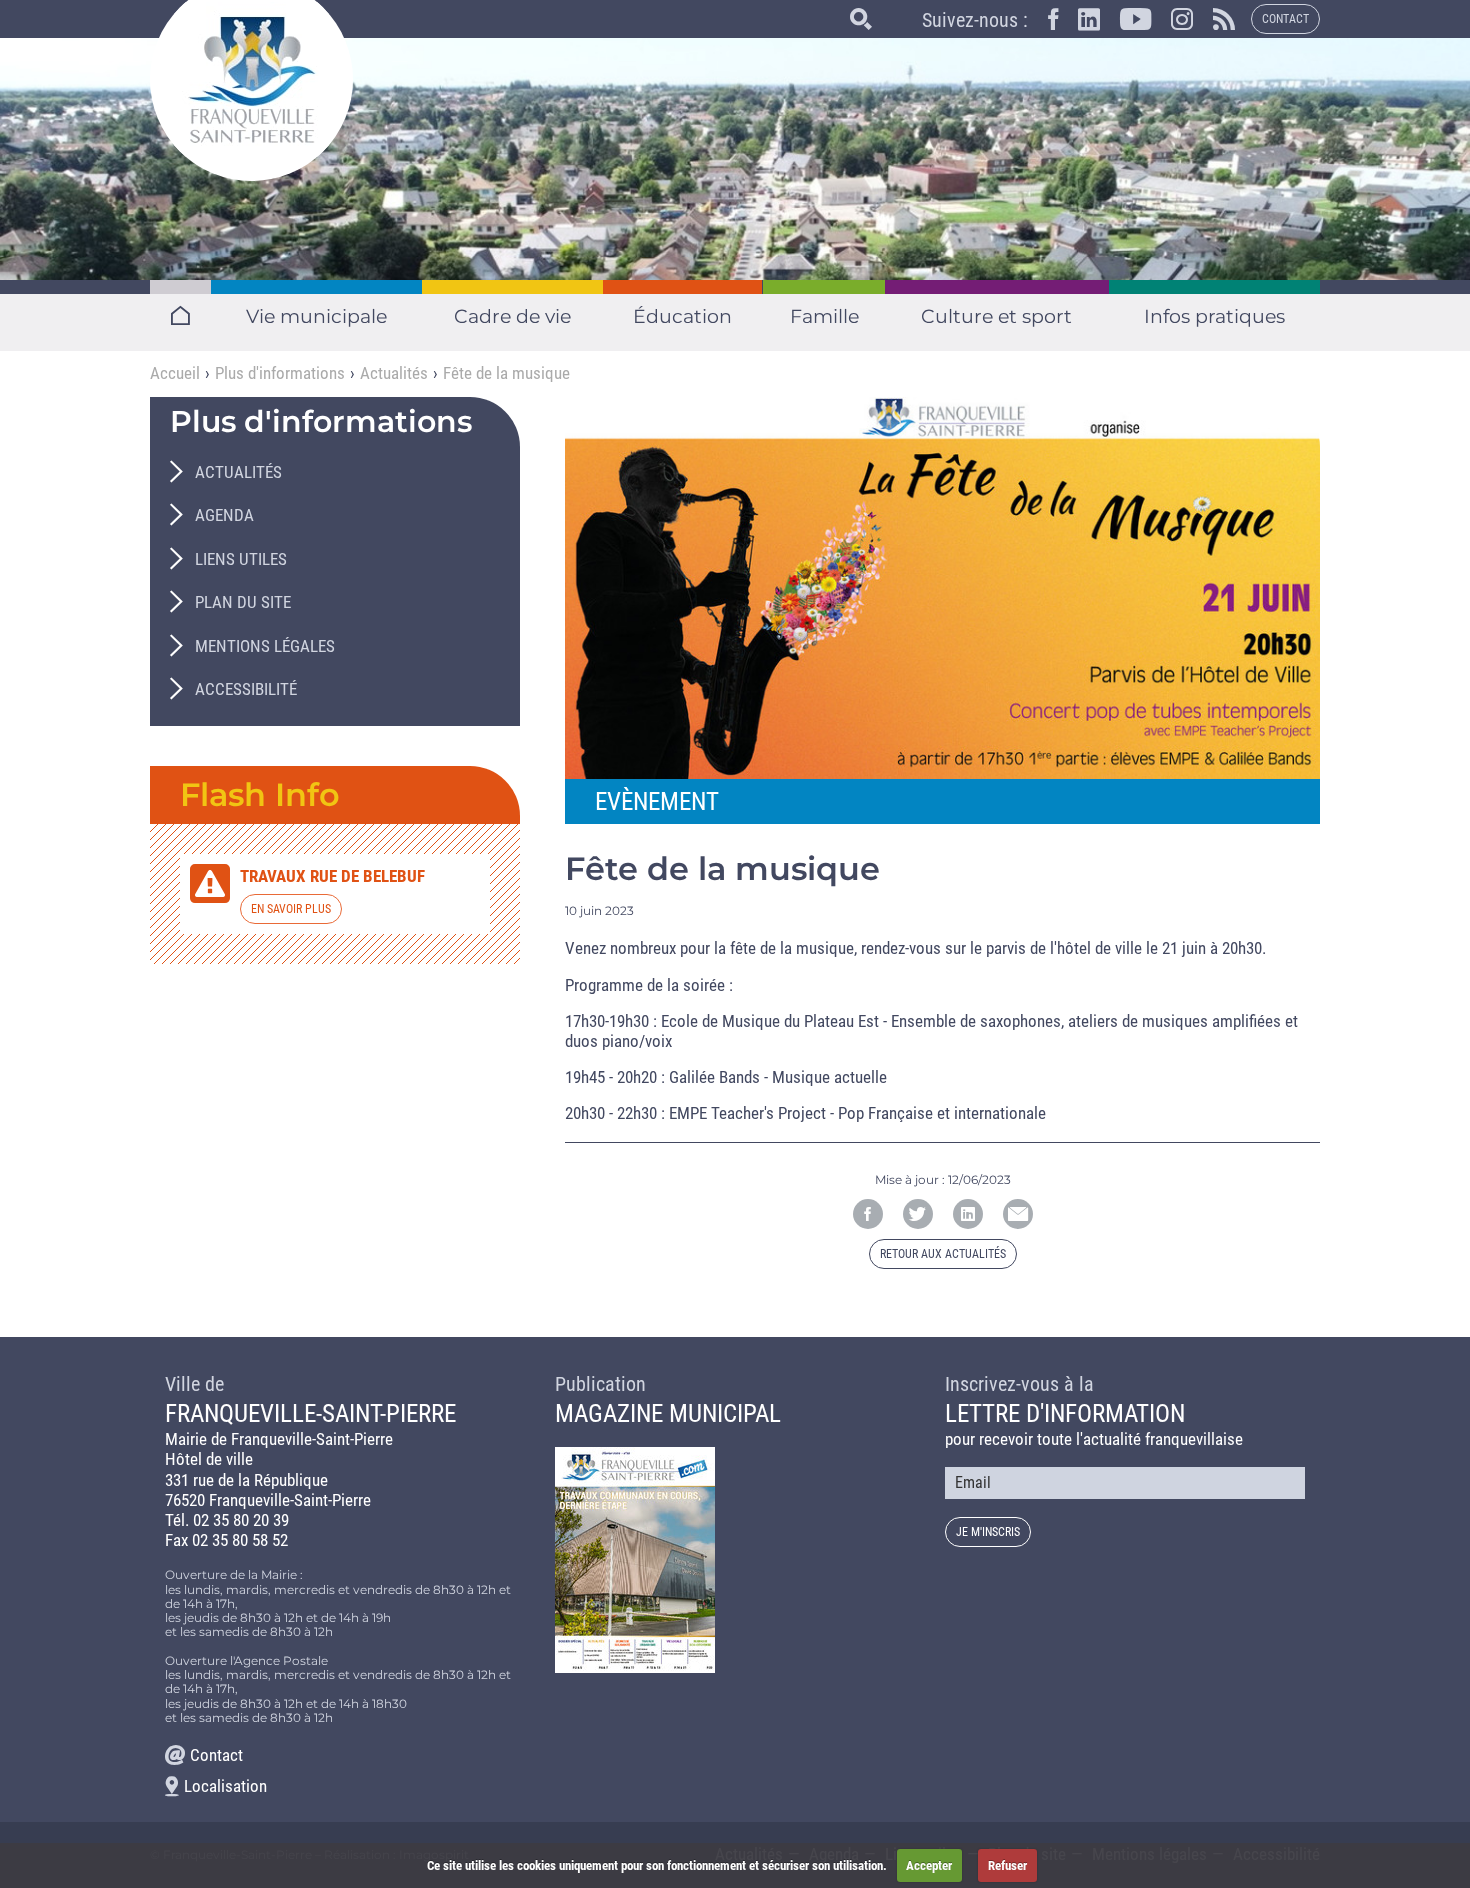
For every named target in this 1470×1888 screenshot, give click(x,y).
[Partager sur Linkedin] (968, 1214)
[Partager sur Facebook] (868, 1214)
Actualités (394, 373)
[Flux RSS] (1214, 23)
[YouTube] (1125, 23)
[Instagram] (1172, 23)
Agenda (224, 515)
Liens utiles (241, 559)
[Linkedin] (1079, 23)
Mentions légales (265, 646)
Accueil (175, 373)
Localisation (225, 1786)
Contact (1285, 19)
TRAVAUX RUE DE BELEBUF (332, 876)
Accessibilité (246, 689)
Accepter (929, 1865)
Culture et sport (996, 316)
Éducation (683, 316)
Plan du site (243, 602)
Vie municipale (316, 316)
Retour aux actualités (943, 1254)
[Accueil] (251, 79)
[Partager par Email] (1018, 1214)
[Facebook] (1043, 23)
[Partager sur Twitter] (918, 1214)
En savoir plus (291, 909)
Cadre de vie (512, 316)
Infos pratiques (1214, 316)
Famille (823, 316)
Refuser (1007, 1865)
